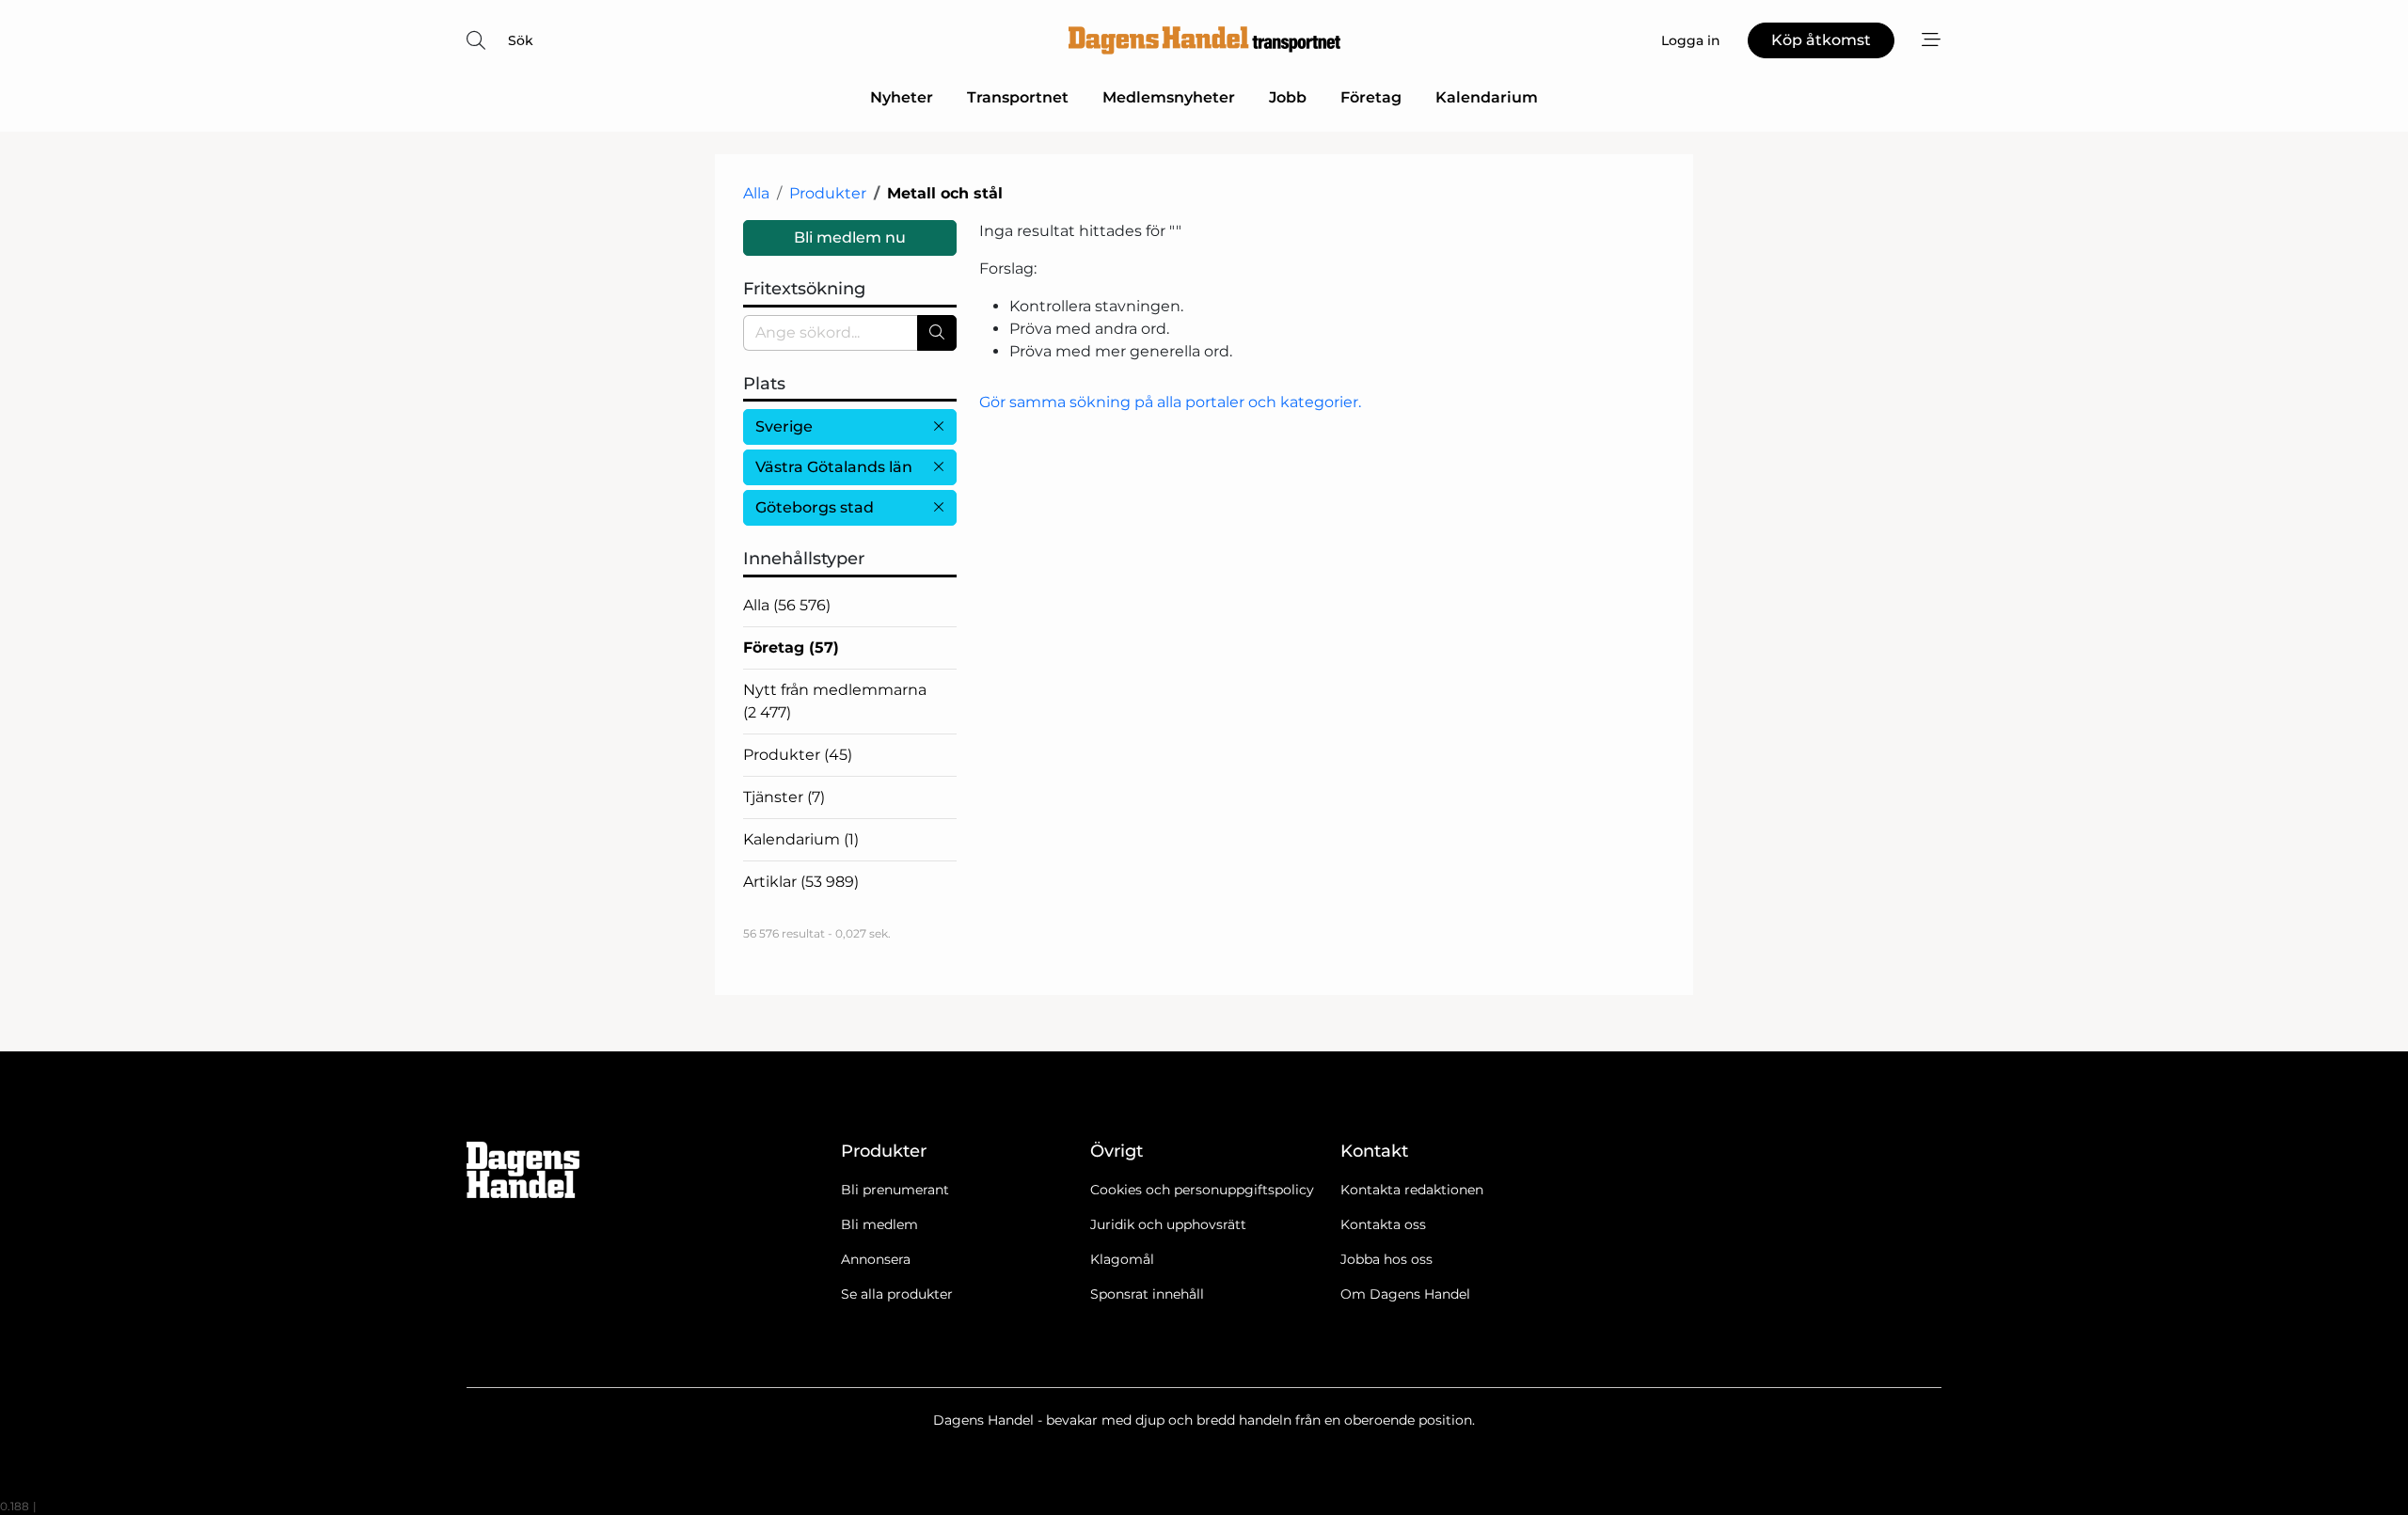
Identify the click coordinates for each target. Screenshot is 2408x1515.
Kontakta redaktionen (1412, 1190)
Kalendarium (1487, 97)
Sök (521, 40)
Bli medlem (879, 1224)
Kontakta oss (1383, 1224)
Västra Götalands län (834, 467)
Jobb (1288, 97)
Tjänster (784, 797)
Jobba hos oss (1386, 1259)
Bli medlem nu (850, 237)
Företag (1371, 97)
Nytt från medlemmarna (835, 701)
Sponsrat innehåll (1147, 1294)
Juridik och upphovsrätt (1168, 1224)
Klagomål (1122, 1259)
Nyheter (902, 97)
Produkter (828, 193)
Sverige (784, 426)
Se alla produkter (897, 1294)
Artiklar (801, 882)
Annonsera (876, 1259)
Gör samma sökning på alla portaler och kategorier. (1170, 402)
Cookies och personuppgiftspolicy (1202, 1190)
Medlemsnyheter (1169, 97)
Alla (756, 193)
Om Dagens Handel (1405, 1294)
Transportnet (1018, 97)
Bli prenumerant (895, 1190)
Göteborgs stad (815, 507)
